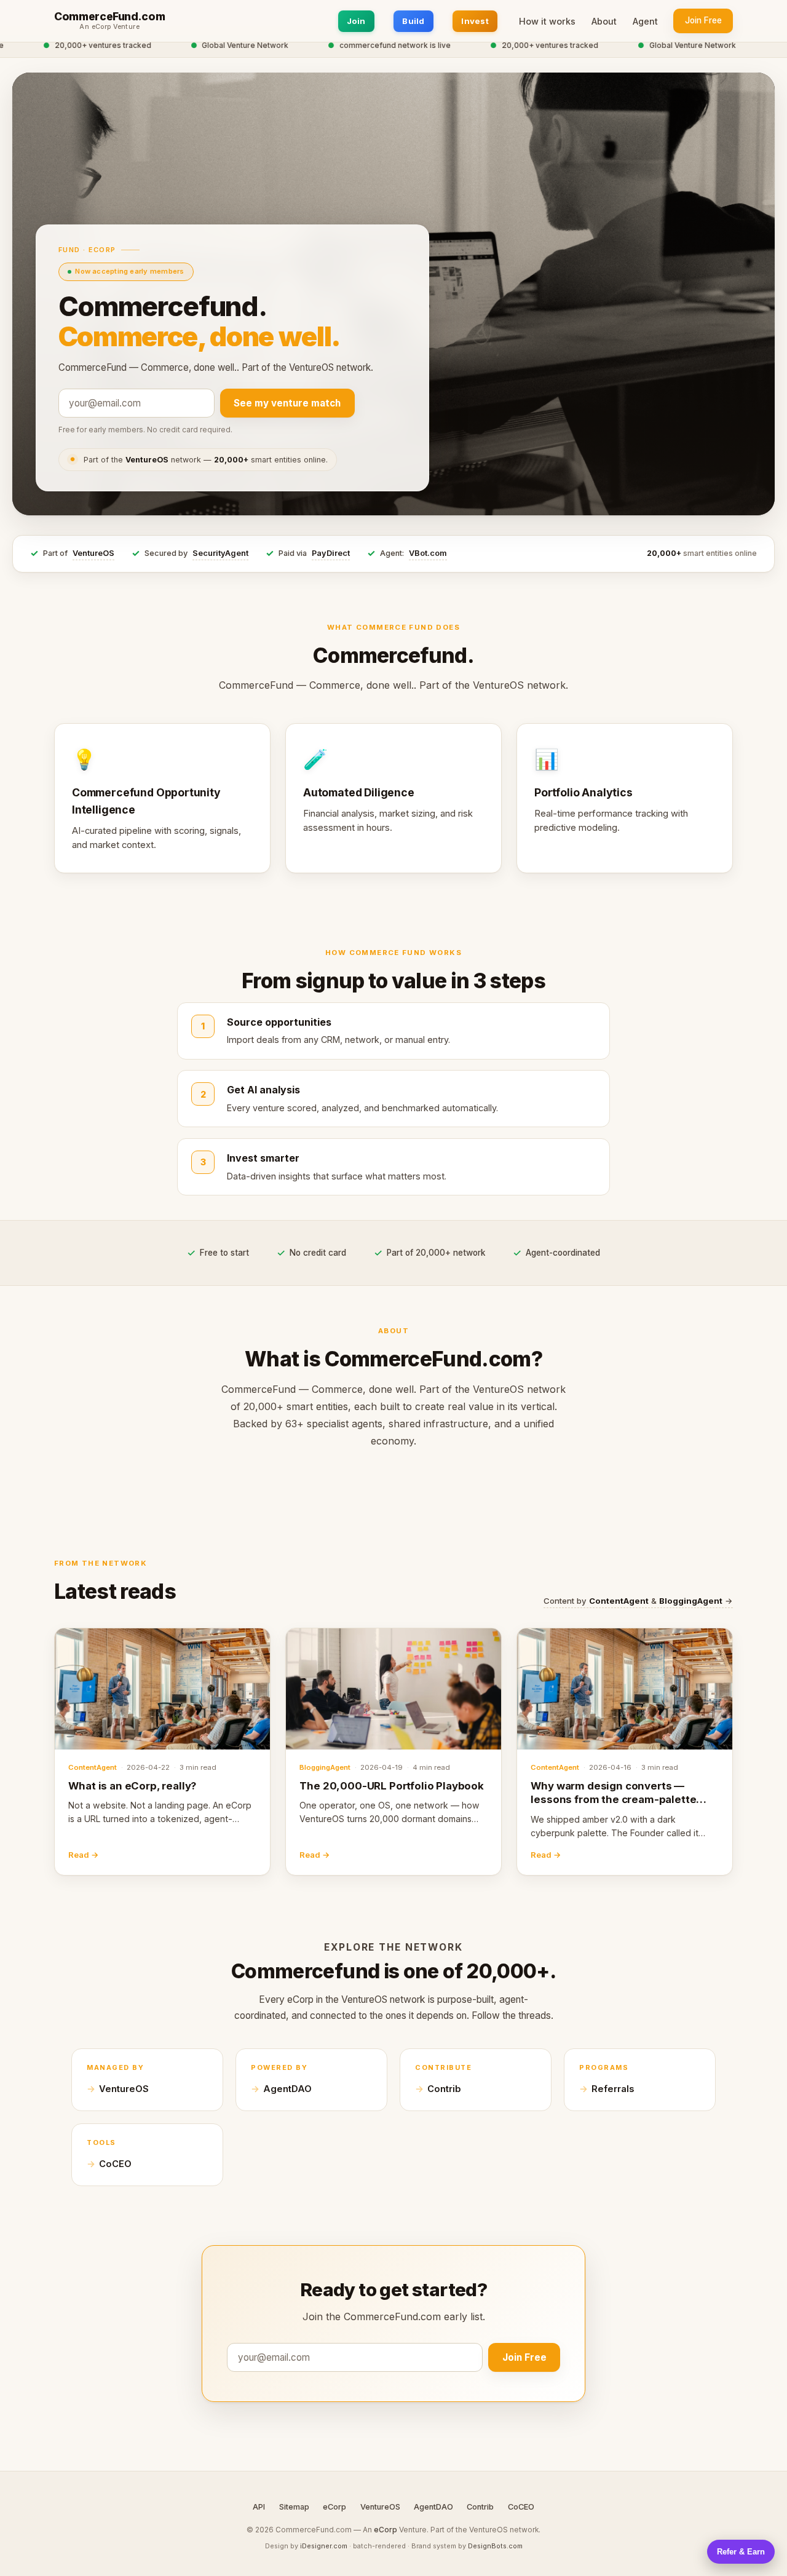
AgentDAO (287, 2089)
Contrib (444, 2089)
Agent (645, 21)
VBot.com (428, 553)
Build (413, 21)
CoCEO (115, 2164)
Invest (475, 21)
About (604, 21)
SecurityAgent (220, 553)
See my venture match (287, 403)
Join (356, 21)
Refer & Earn (741, 2552)
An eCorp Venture (109, 27)
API (259, 2507)
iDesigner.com (324, 2546)
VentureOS (93, 553)
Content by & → (638, 1601)
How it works (547, 21)
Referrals (613, 2089)
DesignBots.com (495, 2546)
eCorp (334, 2507)
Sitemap (294, 2507)
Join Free (703, 20)
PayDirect (331, 553)
